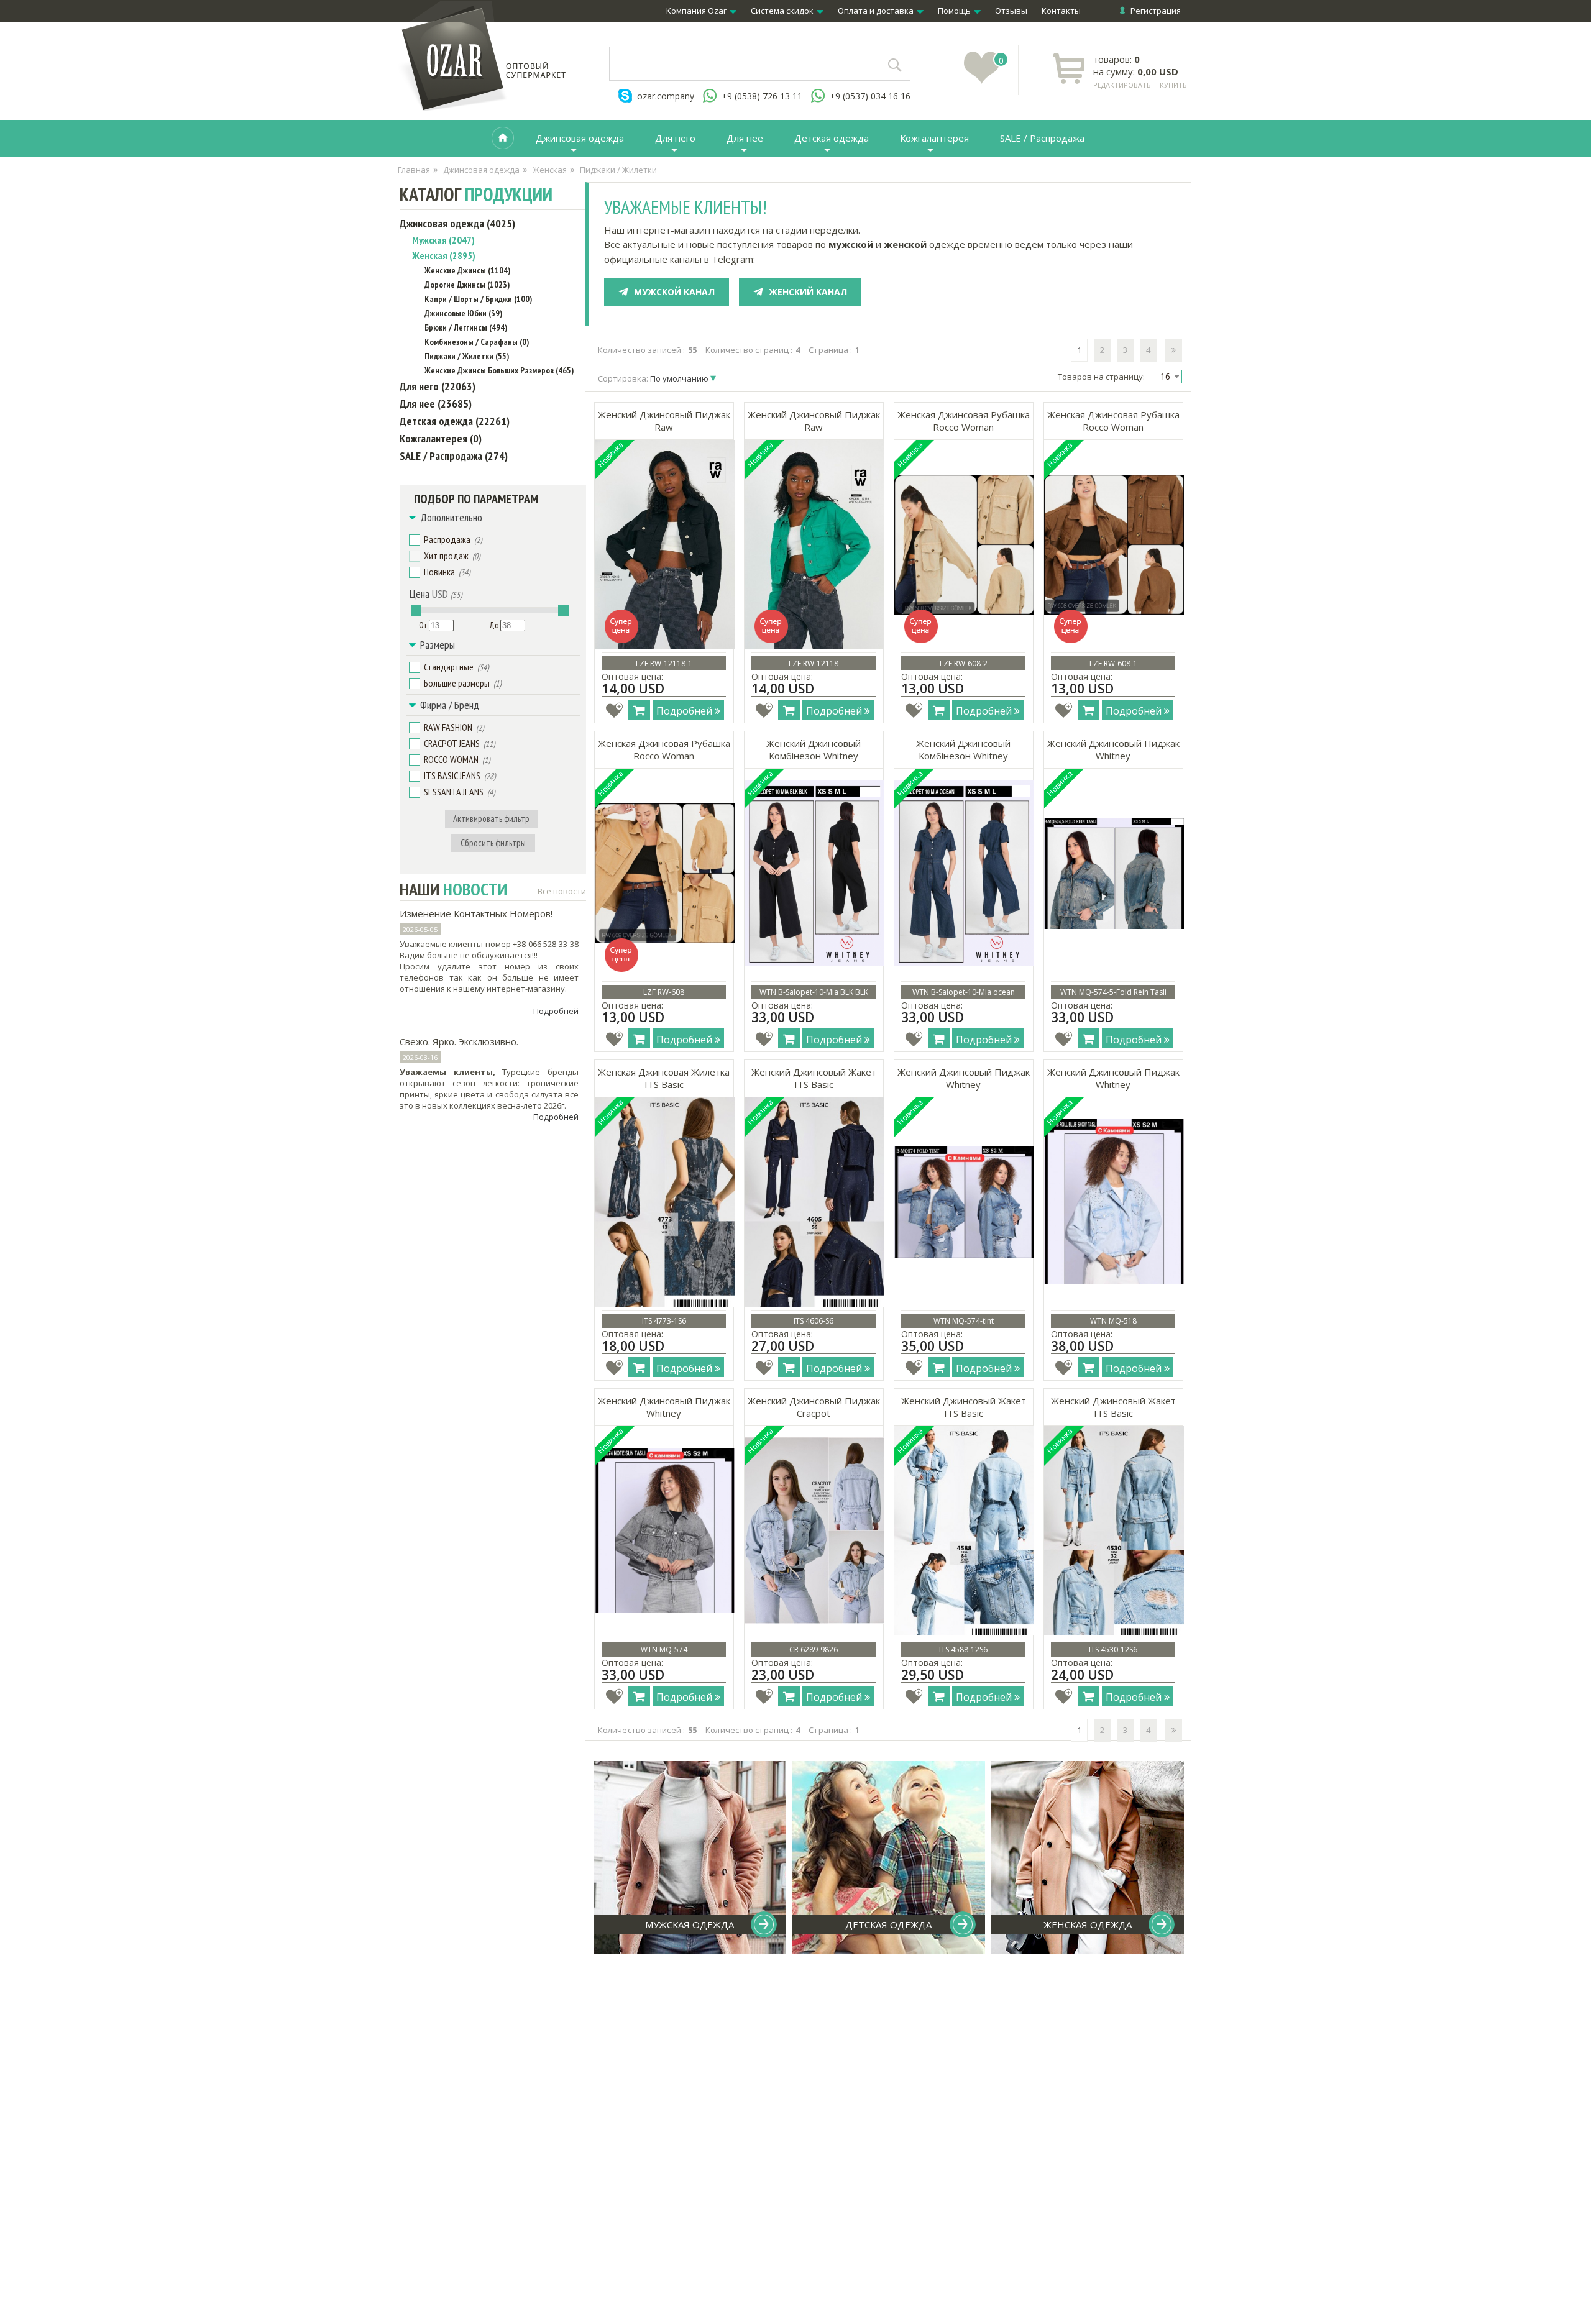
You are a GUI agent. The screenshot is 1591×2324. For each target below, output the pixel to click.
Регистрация (1156, 11)
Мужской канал (674, 292)
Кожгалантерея (934, 138)
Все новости (562, 891)
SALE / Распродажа (1042, 138)
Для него (675, 138)
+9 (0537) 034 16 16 (870, 96)
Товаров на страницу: (1101, 377)
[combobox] (1169, 377)
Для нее (745, 138)
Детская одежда (832, 138)
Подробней (556, 1011)
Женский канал (808, 292)
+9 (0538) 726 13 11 (762, 96)
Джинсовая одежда (580, 138)
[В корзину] (639, 710)
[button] (415, 540)
